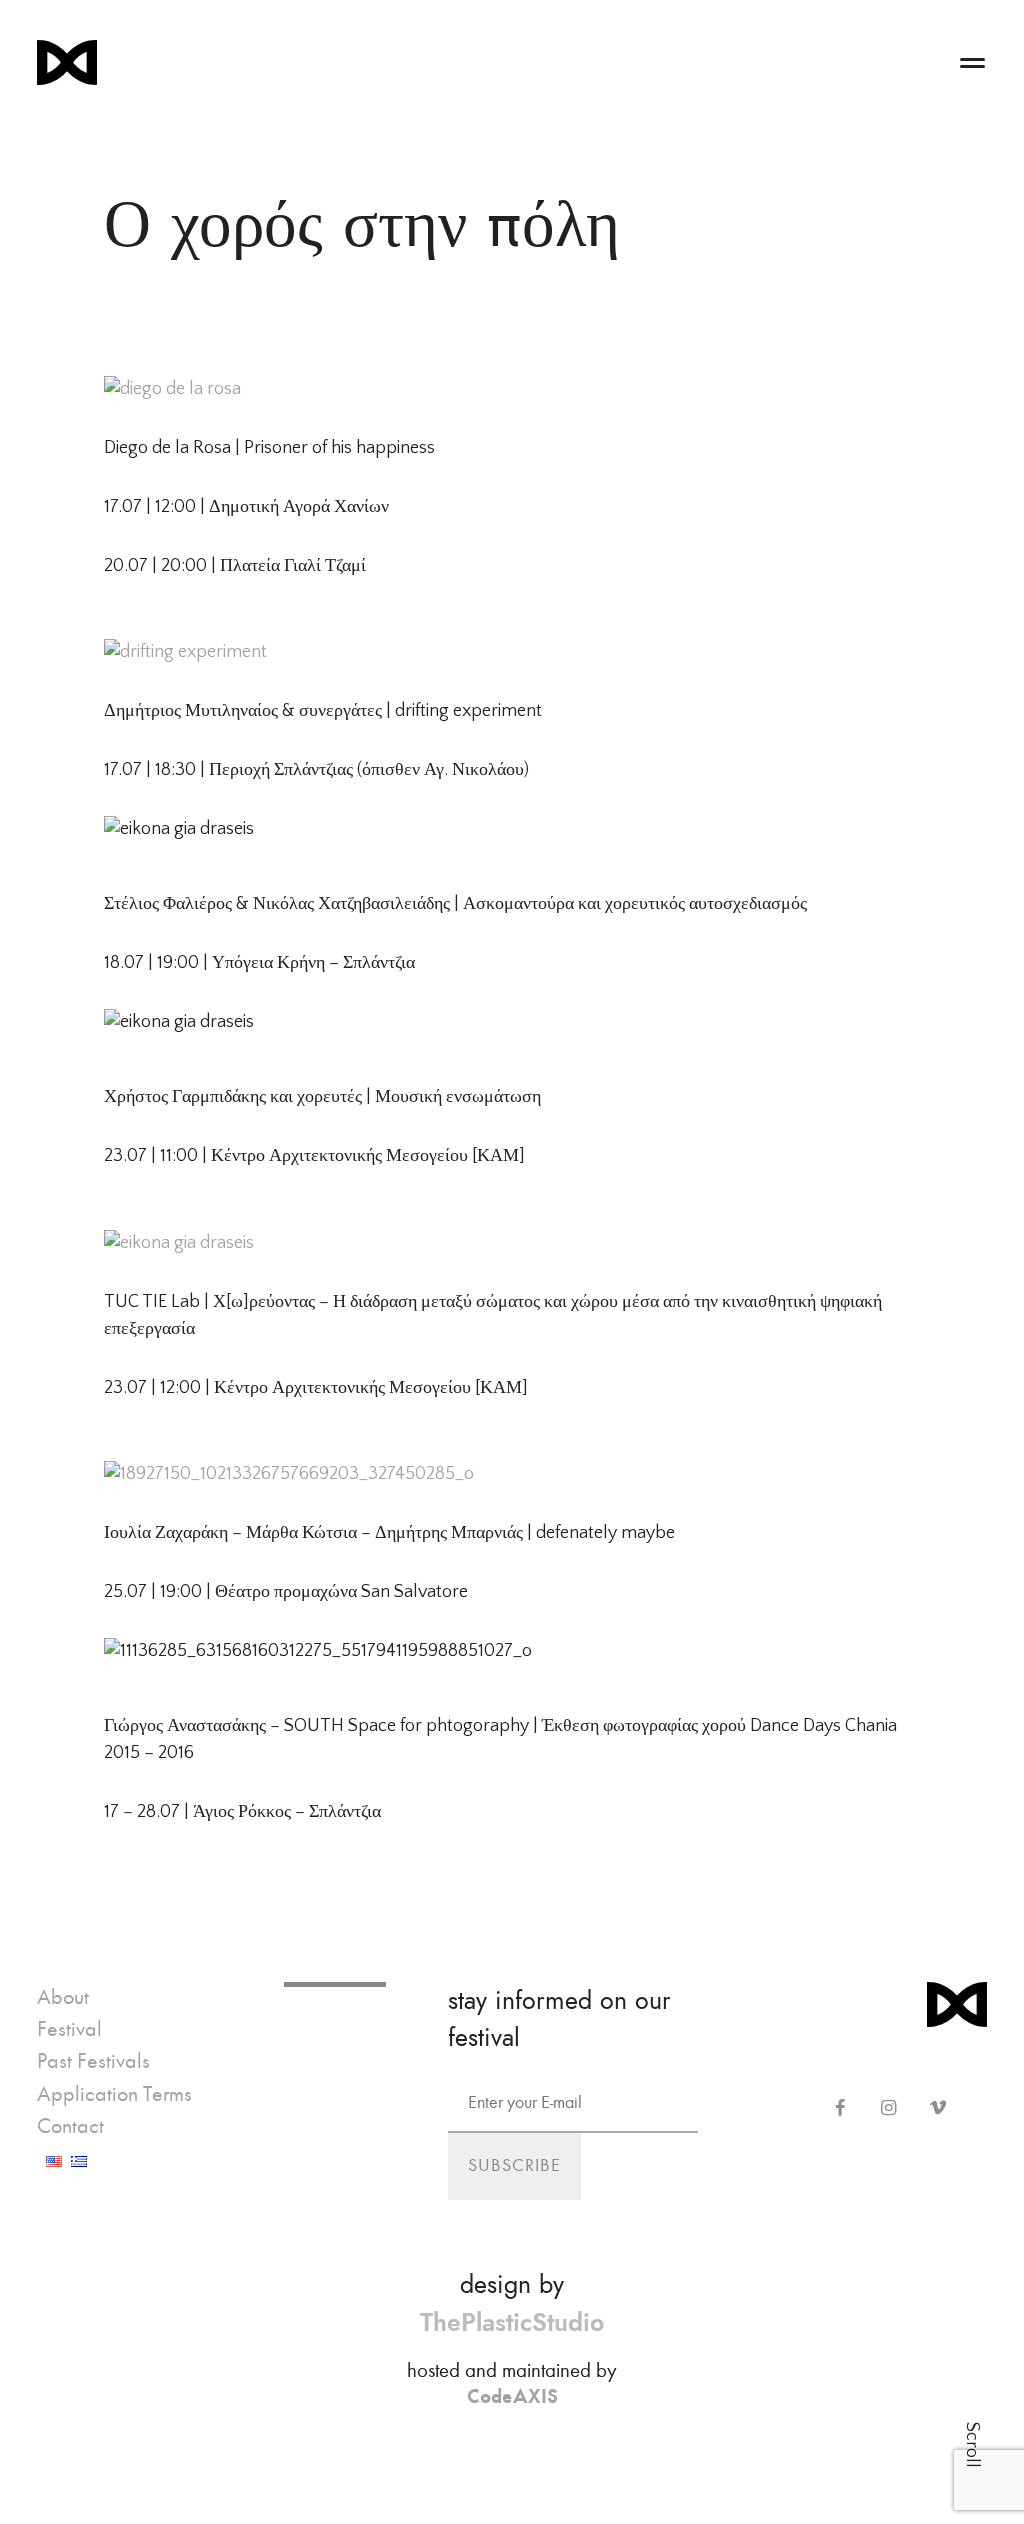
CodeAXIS (512, 2396)
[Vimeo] (937, 2109)
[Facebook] (839, 2109)
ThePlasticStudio (512, 2322)
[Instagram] (888, 2109)
